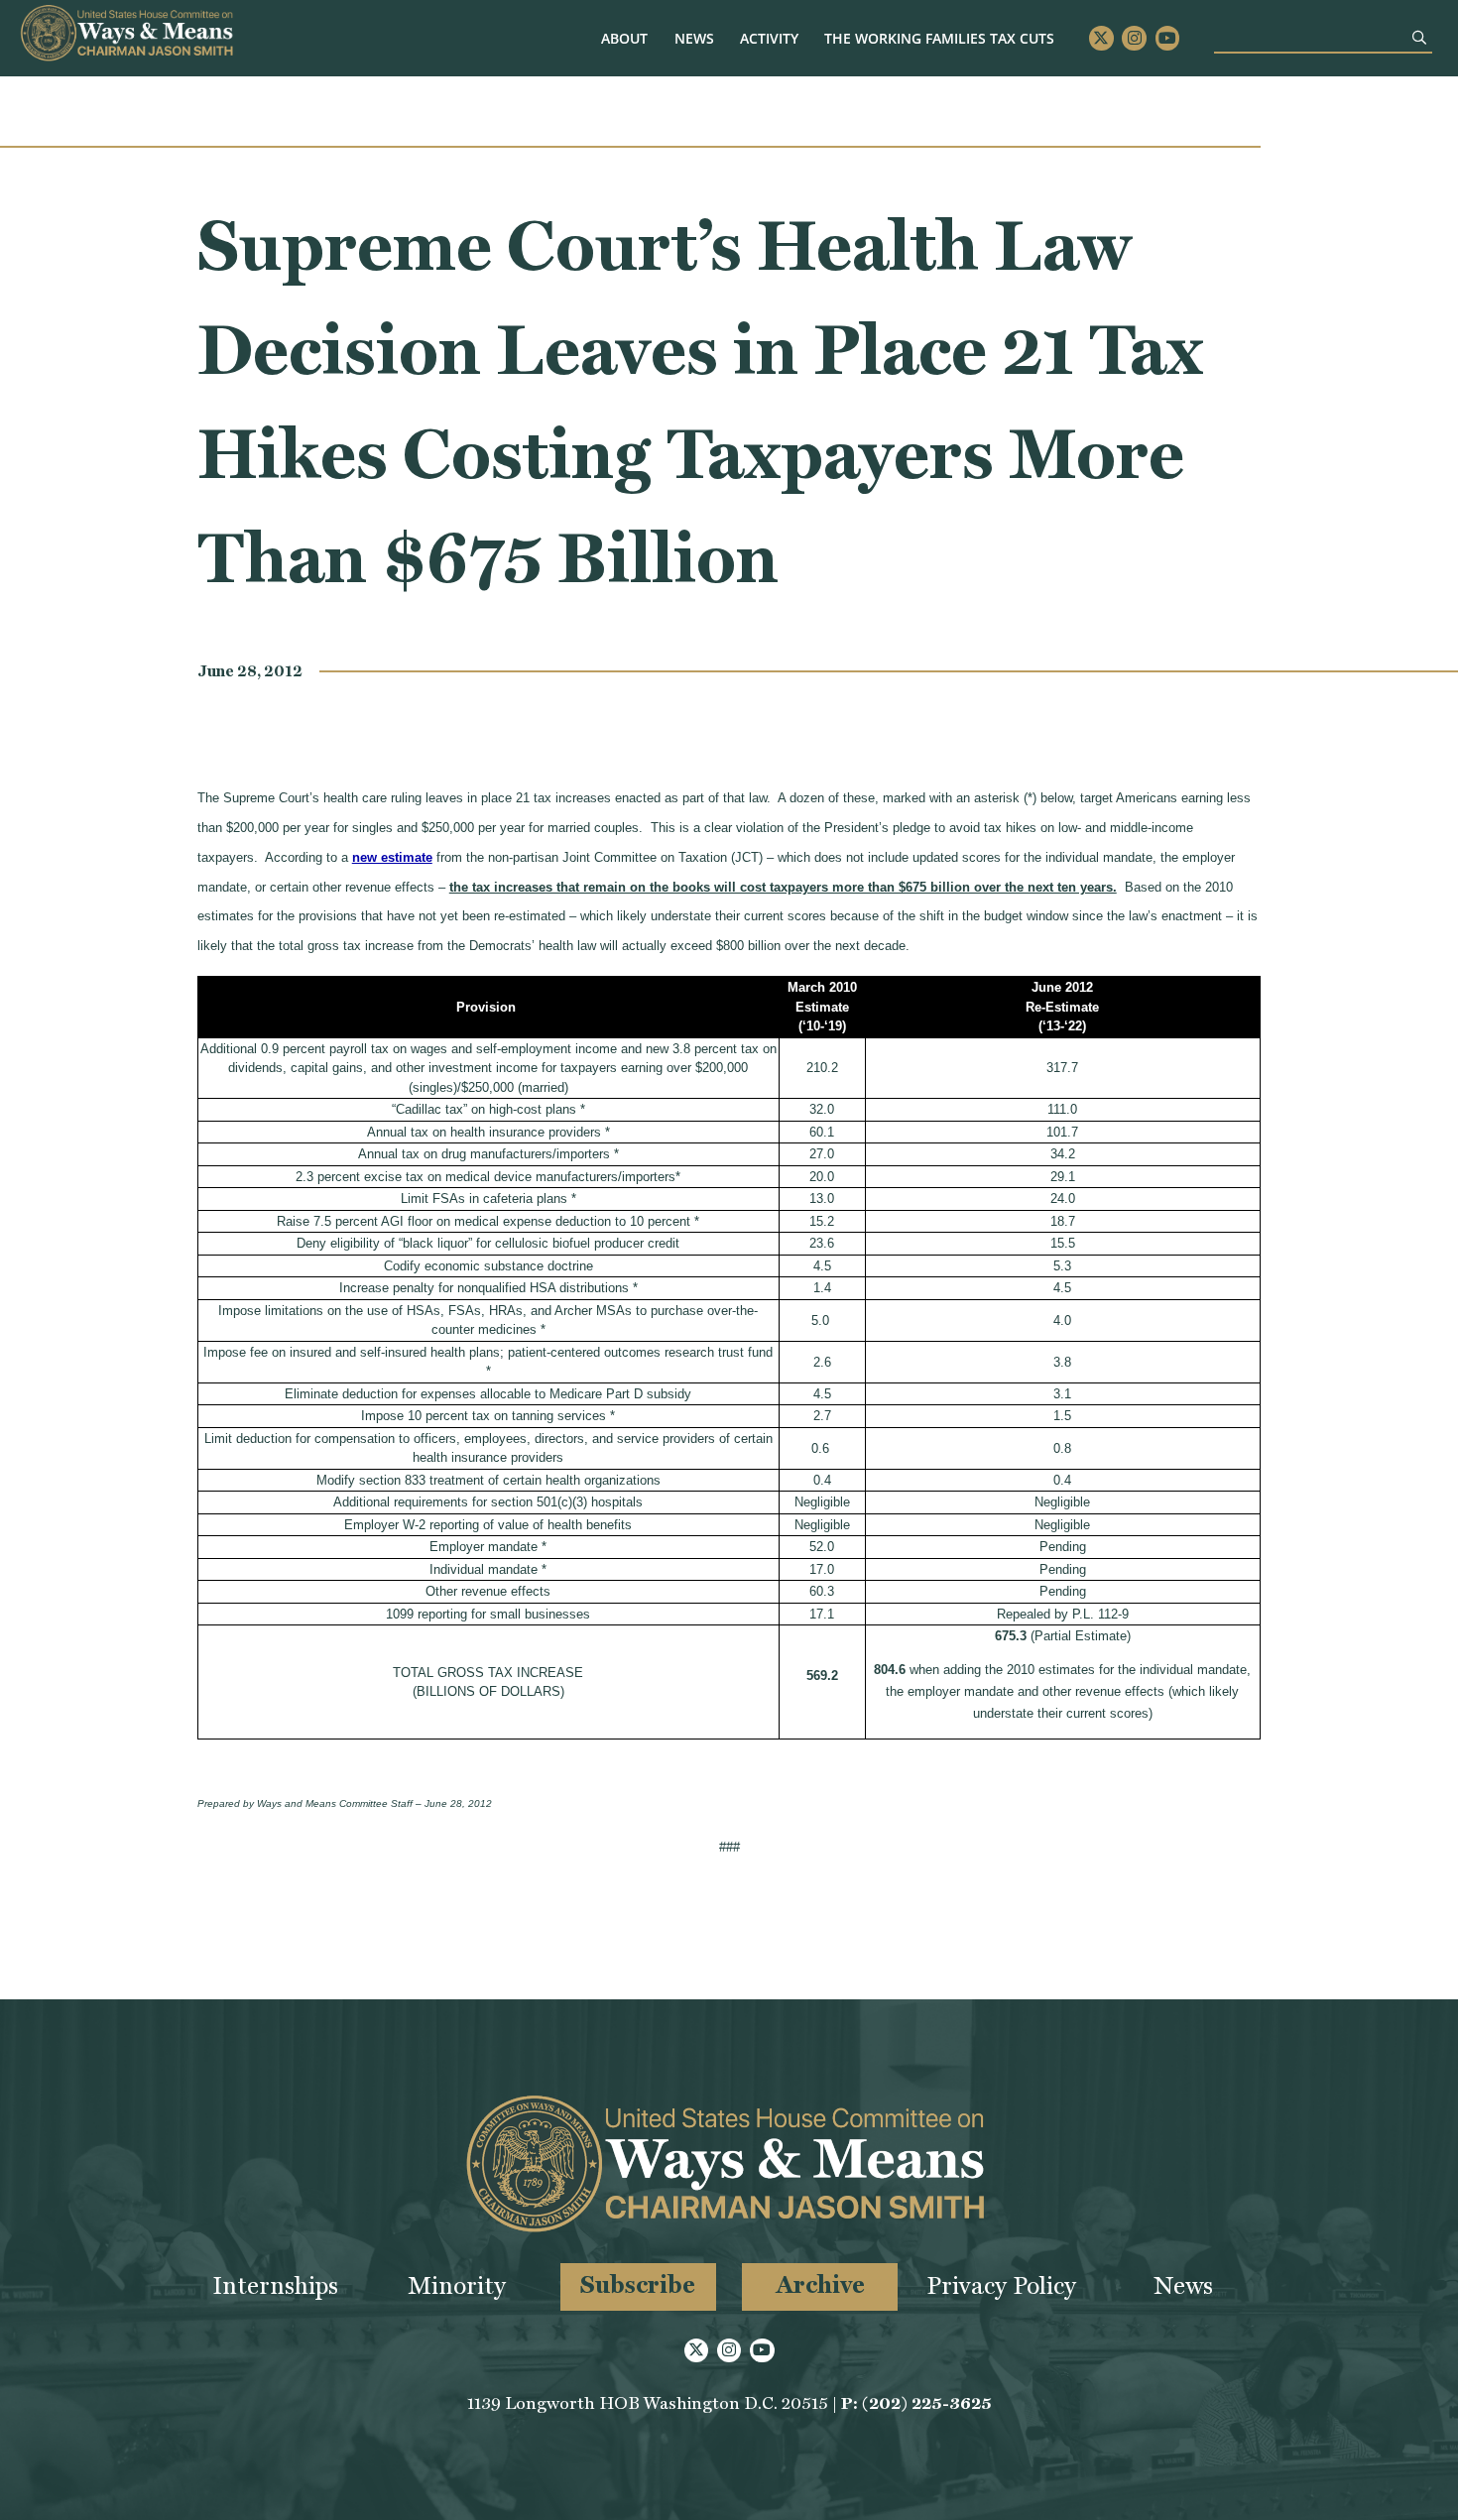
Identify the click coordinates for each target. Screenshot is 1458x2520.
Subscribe (638, 2284)
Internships (275, 2285)
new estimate (392, 857)
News (694, 38)
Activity (769, 38)
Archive (820, 2284)
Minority (457, 2285)
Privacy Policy (1001, 2285)
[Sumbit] (1419, 37)
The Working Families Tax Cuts (939, 38)
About (624, 38)
